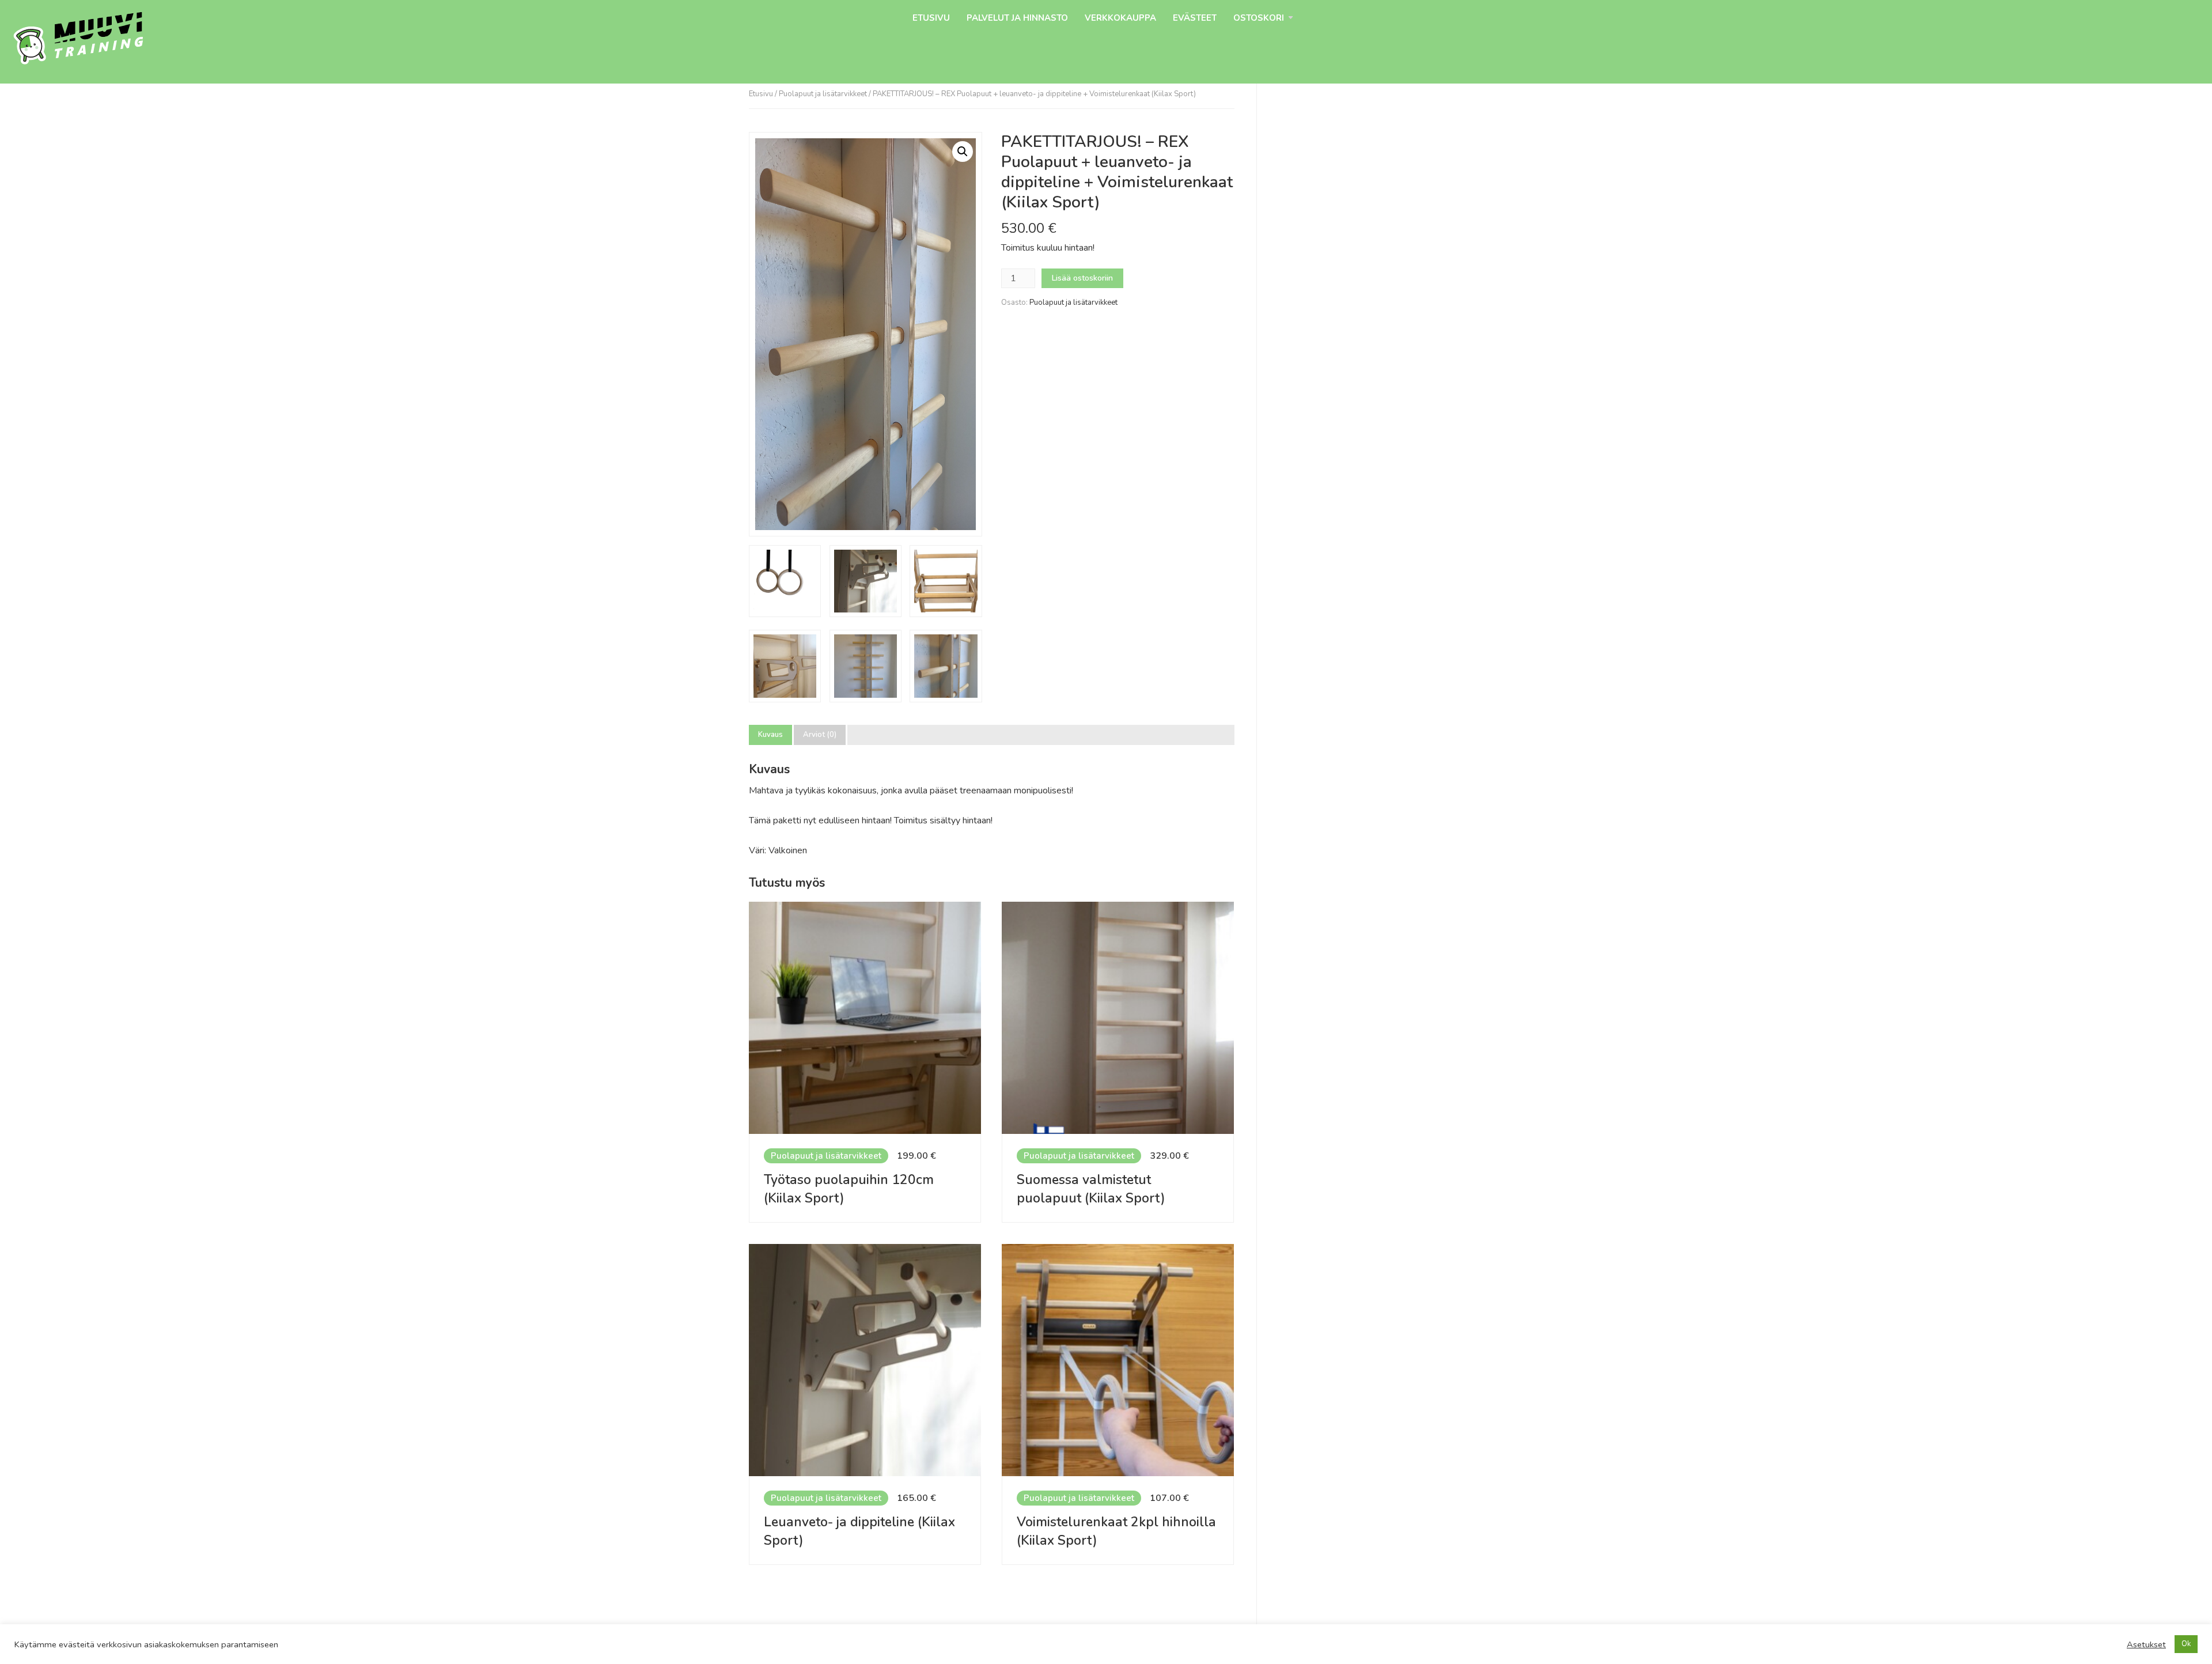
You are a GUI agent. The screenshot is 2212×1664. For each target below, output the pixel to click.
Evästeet (1195, 18)
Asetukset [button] (2146, 1644)
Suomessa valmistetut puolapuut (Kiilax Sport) (1091, 1189)
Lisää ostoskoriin (1082, 278)
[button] (963, 152)
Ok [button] (2186, 1644)
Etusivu (931, 18)
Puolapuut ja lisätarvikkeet (823, 94)
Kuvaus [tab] (770, 735)
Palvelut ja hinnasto (1017, 18)
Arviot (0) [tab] (820, 735)
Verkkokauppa (1120, 18)
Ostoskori (1259, 18)
